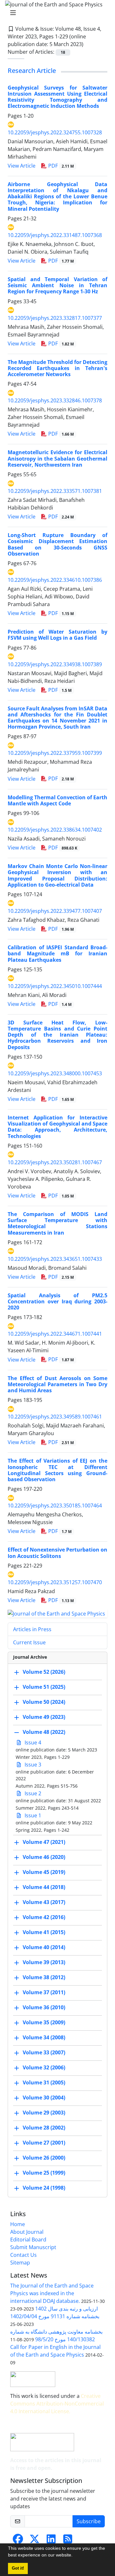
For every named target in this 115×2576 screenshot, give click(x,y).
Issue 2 (32, 1793)
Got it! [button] (18, 2568)
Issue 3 (32, 1765)
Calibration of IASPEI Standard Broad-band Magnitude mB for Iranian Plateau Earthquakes (57, 953)
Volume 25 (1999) (44, 2173)
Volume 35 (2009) (44, 2023)
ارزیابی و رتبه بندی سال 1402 (66, 2309)
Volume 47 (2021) (44, 1842)
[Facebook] (18, 2541)
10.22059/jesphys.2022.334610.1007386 (55, 580)
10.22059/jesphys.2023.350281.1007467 (55, 1162)
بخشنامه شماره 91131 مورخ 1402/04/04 (55, 2316)
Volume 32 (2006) (44, 2068)
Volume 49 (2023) (44, 1717)
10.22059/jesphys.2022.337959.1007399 (55, 753)
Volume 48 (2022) (44, 1732)
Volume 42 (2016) (44, 1917)
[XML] (88, 44)
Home (18, 2224)
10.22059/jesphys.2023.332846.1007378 (55, 400)
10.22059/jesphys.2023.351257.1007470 (55, 1582)
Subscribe (89, 2521)
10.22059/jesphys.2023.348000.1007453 (55, 1073)
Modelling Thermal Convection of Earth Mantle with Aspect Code (57, 800)
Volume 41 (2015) (44, 1932)
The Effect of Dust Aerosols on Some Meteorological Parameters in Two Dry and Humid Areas (57, 1384)
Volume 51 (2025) (44, 1687)
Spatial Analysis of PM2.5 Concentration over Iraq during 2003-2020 (57, 1301)
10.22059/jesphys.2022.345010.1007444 (55, 986)
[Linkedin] (51, 2541)
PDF (60, 166)
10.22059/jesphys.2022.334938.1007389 (55, 664)
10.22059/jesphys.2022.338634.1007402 (55, 830)
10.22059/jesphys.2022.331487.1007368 (55, 235)
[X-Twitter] (34, 2541)
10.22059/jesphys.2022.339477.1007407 (55, 911)
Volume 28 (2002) (44, 2128)
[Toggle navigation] (56, 13)
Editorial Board (28, 2240)
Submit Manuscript (33, 2247)
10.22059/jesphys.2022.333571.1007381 (55, 491)
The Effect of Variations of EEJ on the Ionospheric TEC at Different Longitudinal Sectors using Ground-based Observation (57, 1470)
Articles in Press (32, 1629)
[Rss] (68, 2541)
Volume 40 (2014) (44, 1948)
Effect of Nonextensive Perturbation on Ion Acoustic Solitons (57, 1553)
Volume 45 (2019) (44, 1872)
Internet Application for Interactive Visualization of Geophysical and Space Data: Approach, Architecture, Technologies (57, 1127)
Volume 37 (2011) (44, 1993)
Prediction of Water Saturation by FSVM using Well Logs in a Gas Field (57, 635)
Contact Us (23, 2255)
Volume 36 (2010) (44, 2008)
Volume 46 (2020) (44, 1857)
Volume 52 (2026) (44, 1672)
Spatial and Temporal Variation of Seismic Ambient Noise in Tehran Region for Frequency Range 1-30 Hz (57, 285)
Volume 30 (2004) (44, 2098)
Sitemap (20, 2263)
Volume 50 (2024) (44, 1702)
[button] (75, 2556)
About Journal (27, 2232)
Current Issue (29, 1642)
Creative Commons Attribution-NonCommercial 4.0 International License (57, 2404)
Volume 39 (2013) (44, 1963)
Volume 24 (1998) (44, 2188)
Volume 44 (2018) (44, 1887)
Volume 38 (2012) (44, 1978)
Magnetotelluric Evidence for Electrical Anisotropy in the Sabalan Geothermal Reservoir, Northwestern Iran (57, 458)
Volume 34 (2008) (44, 2038)
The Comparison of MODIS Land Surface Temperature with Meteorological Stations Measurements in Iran (57, 1223)
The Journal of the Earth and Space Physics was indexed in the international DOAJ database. (52, 2293)
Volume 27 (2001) (44, 2143)
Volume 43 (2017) (44, 1902)
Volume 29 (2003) (44, 2113)
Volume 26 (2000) (44, 2158)
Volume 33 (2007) (44, 2053)
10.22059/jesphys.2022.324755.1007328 (55, 132)
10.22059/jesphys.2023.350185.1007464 (55, 1505)
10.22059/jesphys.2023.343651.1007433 (55, 1259)
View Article (22, 166)
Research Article (32, 71)
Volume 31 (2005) (44, 2083)
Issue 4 (32, 1742)
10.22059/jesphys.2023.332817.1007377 (55, 318)
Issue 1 (32, 1815)
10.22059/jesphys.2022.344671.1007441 (55, 1334)
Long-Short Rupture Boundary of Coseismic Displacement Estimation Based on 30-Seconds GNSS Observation (57, 544)
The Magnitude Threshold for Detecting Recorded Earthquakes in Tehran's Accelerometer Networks (57, 368)
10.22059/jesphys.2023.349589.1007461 (55, 1417)
